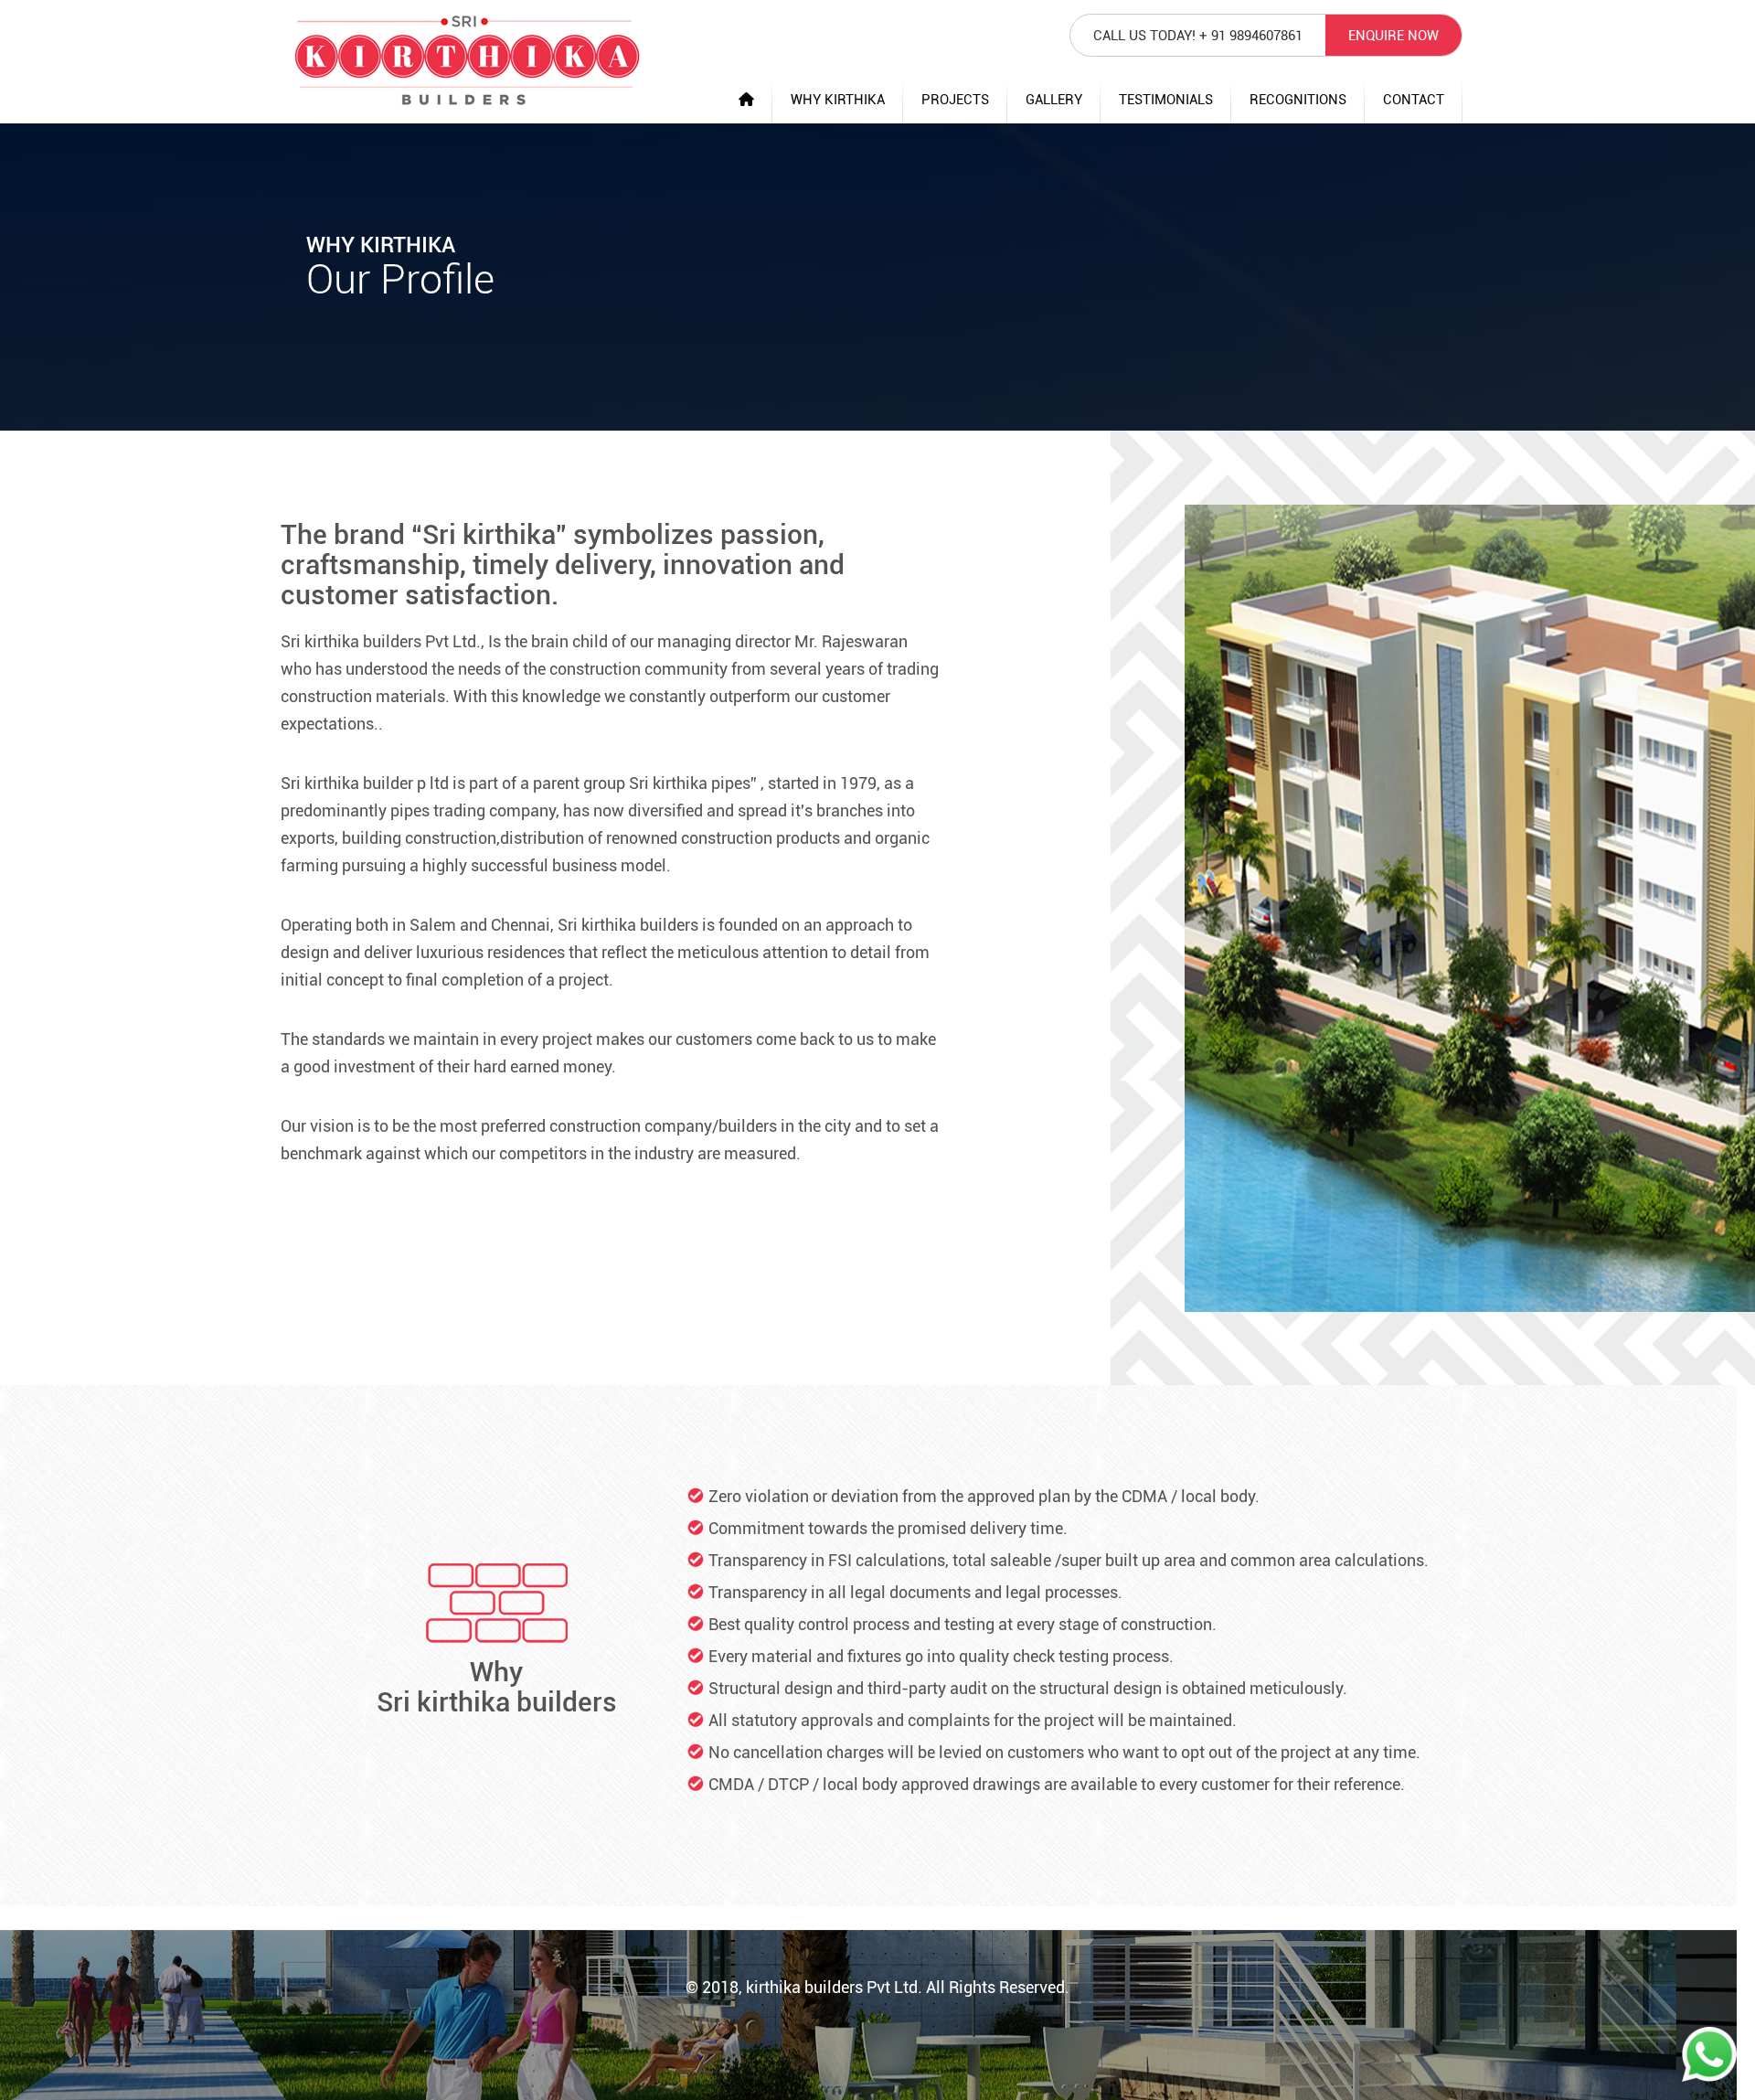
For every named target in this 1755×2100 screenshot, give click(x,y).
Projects (955, 100)
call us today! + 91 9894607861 (1198, 36)
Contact (1414, 100)
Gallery (1054, 100)
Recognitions (1298, 100)
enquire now (1393, 36)
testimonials (1166, 100)
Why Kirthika (838, 100)
